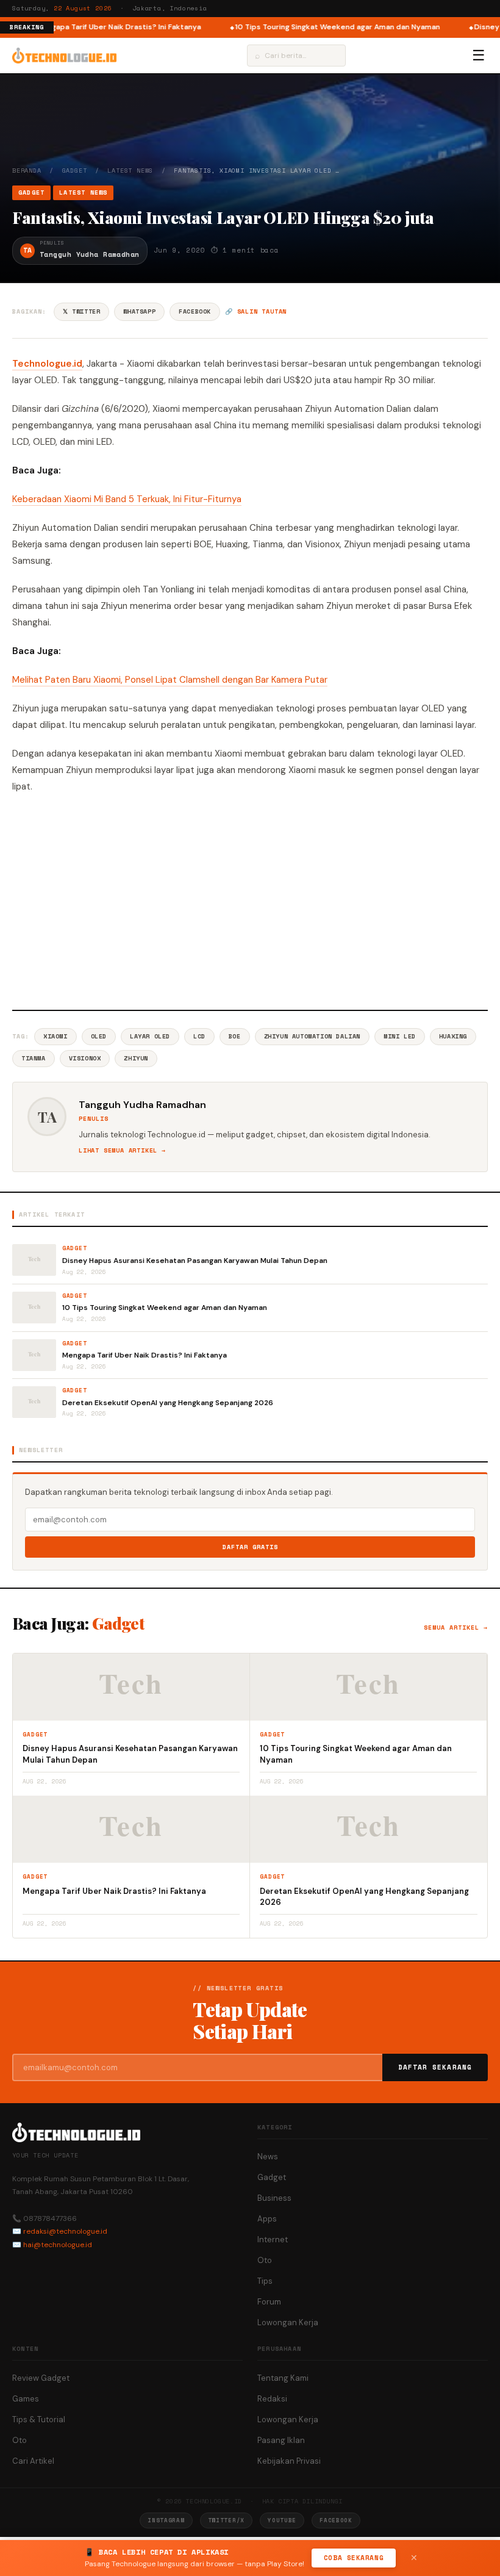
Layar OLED (150, 1036)
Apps (267, 2219)
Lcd (199, 1036)
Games (26, 2399)
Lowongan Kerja (288, 2322)
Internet (273, 2240)
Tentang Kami (283, 2378)
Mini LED (400, 1036)
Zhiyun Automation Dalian (312, 1036)
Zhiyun (136, 1058)
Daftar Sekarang (435, 2067)
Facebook (195, 311)
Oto (265, 2260)
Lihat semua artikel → (122, 1150)
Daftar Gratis (250, 1547)
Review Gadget (41, 2378)
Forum (269, 2302)
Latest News (130, 171)
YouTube (282, 2520)
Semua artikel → (456, 1628)
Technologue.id (47, 364)
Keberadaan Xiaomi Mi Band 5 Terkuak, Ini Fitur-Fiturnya (127, 499)
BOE (235, 1036)
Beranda (27, 171)
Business (274, 2198)
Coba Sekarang (354, 2558)
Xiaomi (55, 1036)
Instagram (166, 2520)
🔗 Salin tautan (256, 311)
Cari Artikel (33, 2461)
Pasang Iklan (281, 2440)
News (268, 2157)
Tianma (34, 1058)
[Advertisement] (250, 900)
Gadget (75, 171)
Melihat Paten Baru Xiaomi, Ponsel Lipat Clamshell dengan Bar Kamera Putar (170, 680)
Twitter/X (226, 2520)
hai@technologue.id (58, 2245)
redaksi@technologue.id (65, 2231)
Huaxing (453, 1036)
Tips (265, 2281)
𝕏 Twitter (81, 311)
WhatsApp (139, 311)
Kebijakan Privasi (289, 2461)
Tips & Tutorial (39, 2419)
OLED (99, 1036)
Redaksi (272, 2399)
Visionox (85, 1058)
